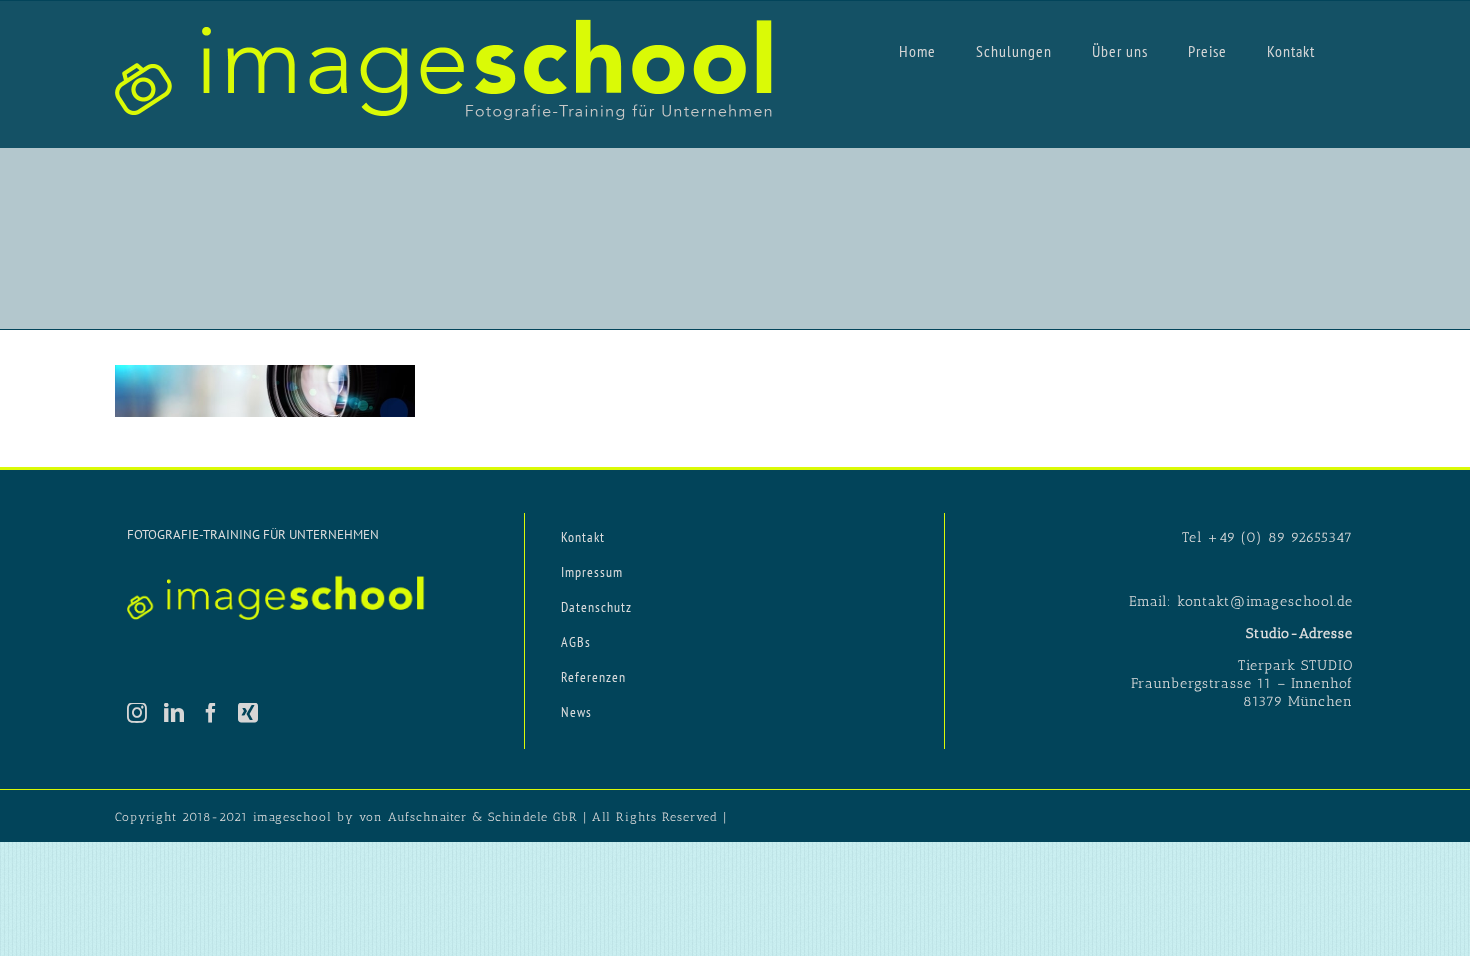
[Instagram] (137, 713)
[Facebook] (211, 713)
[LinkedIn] (174, 713)
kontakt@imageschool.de (1265, 601)
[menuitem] (917, 50)
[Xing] (248, 713)
